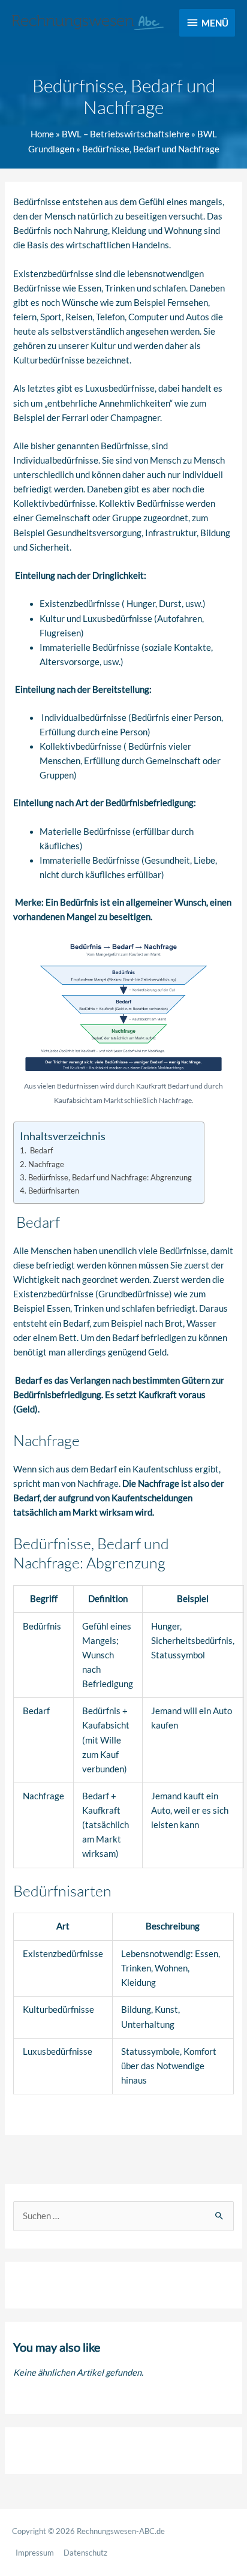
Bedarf (40, 1150)
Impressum (35, 2553)
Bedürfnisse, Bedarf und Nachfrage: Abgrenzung (110, 1177)
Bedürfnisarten (54, 1191)
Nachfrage (46, 1164)
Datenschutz (85, 2553)
